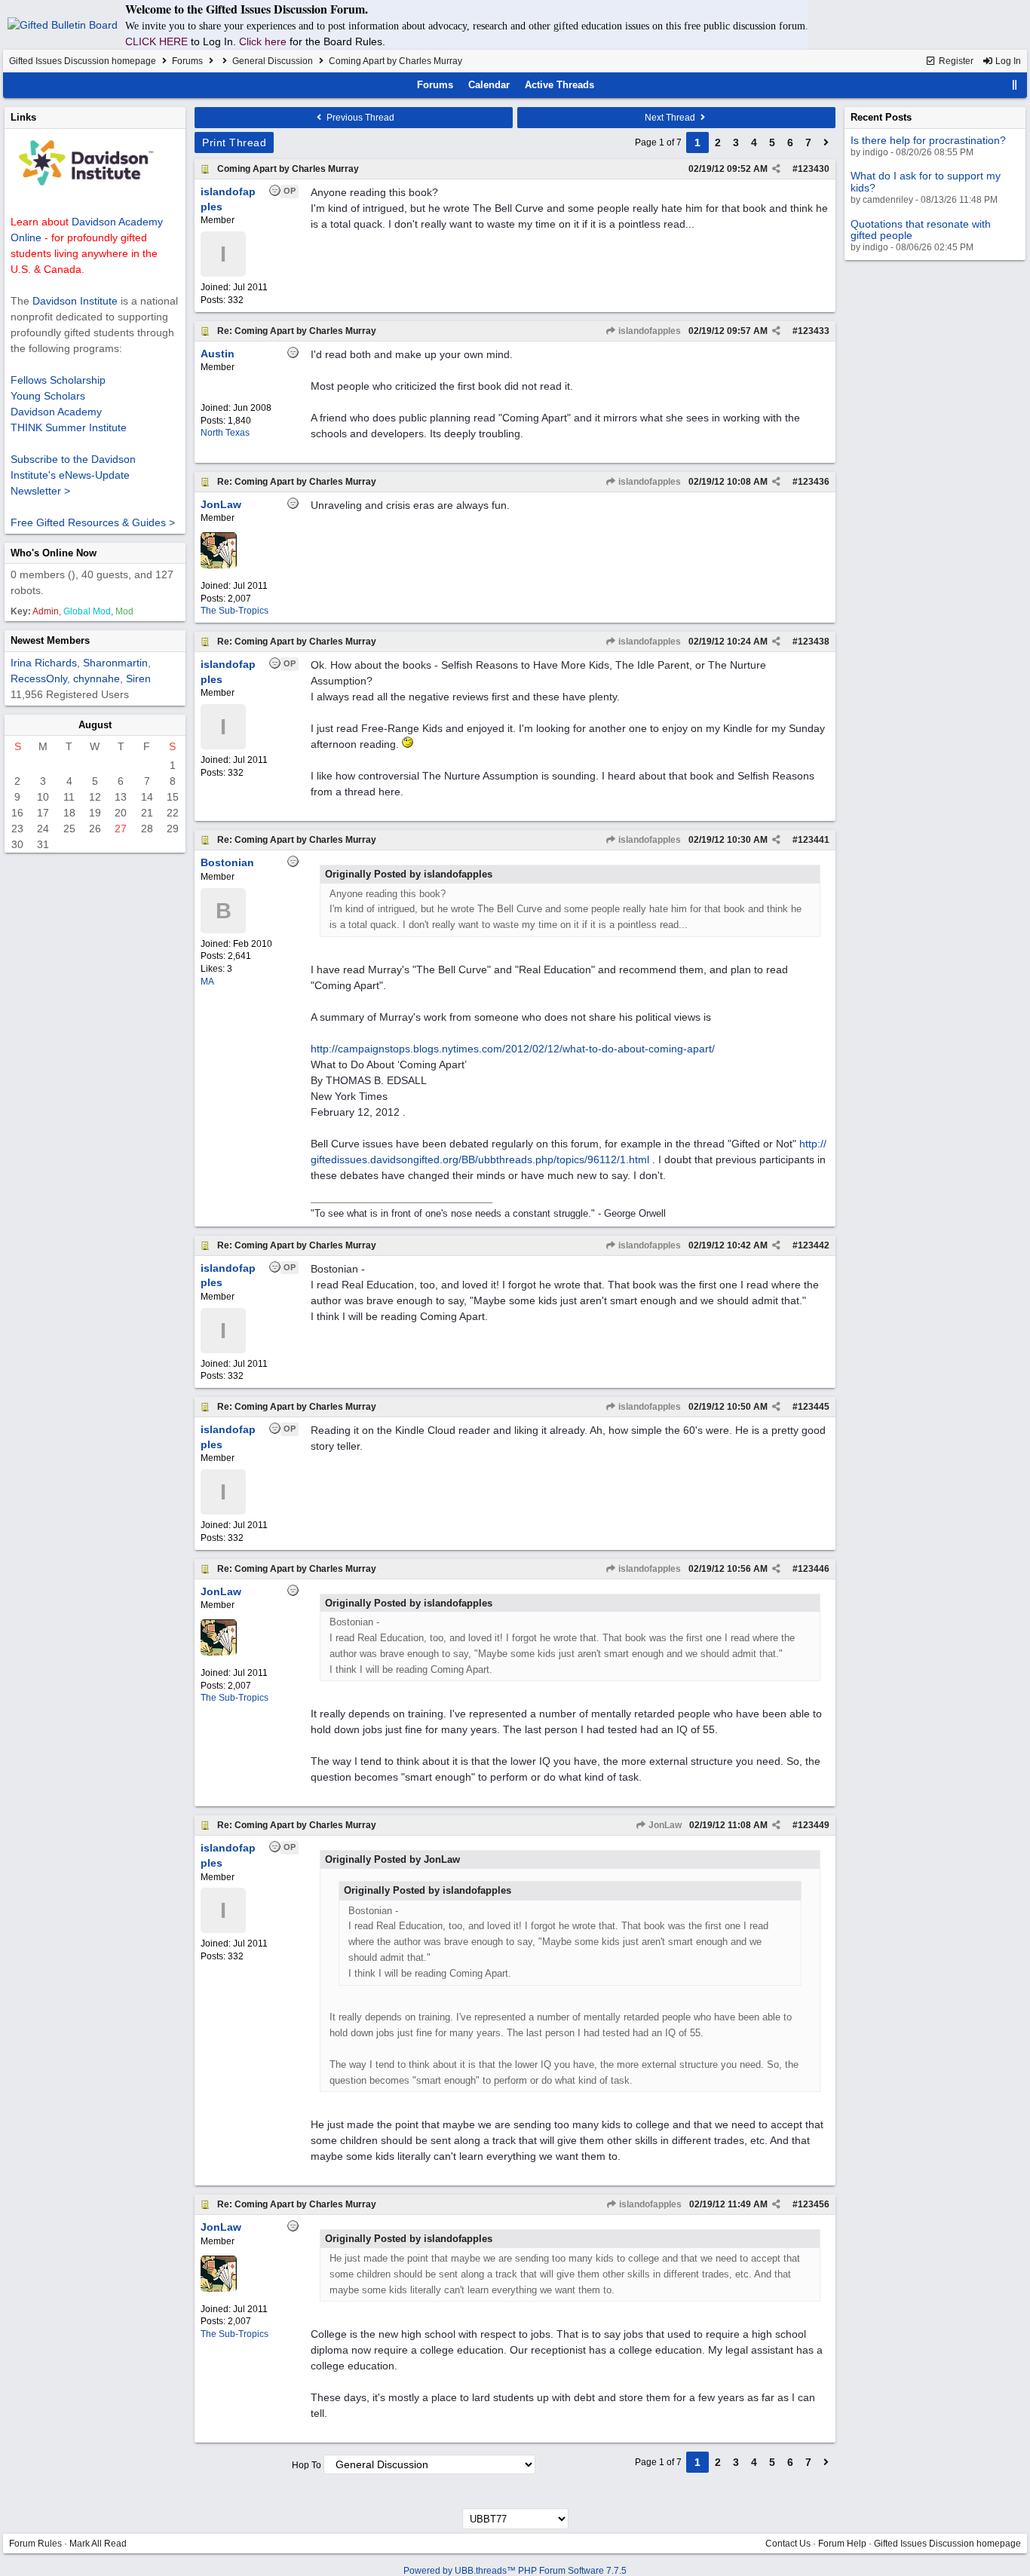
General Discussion (273, 61)
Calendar (489, 85)
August (95, 725)
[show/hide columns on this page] (1015, 85)
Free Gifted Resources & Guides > (93, 522)
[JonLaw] (219, 565)
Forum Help (842, 2544)
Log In (1007, 61)
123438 (814, 642)
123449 (814, 1825)
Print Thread (234, 142)
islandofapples (648, 331)
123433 (814, 331)
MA (207, 982)
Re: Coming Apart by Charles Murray (297, 331)
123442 (814, 1245)
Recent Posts (881, 117)
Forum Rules (35, 2544)
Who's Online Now (54, 553)
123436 (814, 482)
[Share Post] (776, 169)
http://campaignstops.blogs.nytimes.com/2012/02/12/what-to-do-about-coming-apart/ (513, 1049)
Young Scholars (48, 396)
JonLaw (664, 1825)
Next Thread (671, 118)
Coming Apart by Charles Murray (288, 169)
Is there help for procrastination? (928, 140)
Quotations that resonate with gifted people (921, 230)
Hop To (307, 2465)
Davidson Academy (56, 412)
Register (955, 61)
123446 (814, 1569)
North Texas (225, 433)
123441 (814, 840)
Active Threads (559, 85)
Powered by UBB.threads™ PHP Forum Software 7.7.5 (515, 2571)
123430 (814, 169)
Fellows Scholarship (58, 380)
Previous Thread (359, 118)
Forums (187, 61)
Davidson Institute (75, 301)
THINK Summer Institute (69, 427)
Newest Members (50, 640)
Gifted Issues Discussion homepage (83, 61)
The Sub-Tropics (235, 611)
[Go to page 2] (826, 142)
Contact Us (788, 2544)
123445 (814, 1407)
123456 (814, 2204)
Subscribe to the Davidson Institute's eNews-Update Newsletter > (73, 475)
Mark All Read (98, 2544)
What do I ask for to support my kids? (926, 181)
